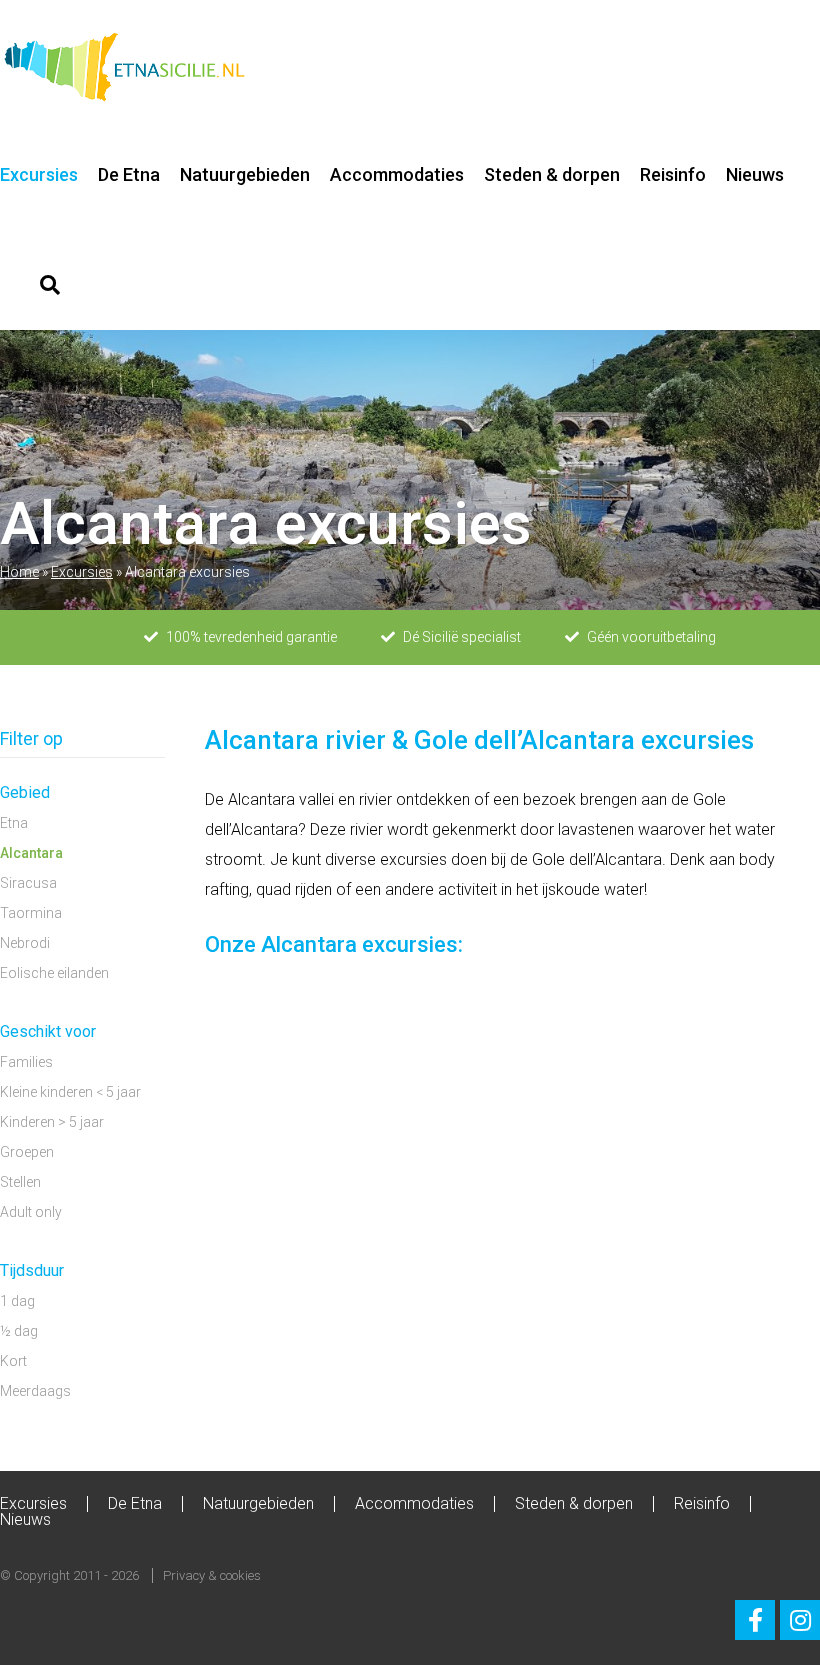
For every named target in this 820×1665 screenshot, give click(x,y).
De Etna (129, 174)
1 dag (17, 1301)
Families (26, 1062)
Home (19, 572)
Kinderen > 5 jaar (52, 1122)
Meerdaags (35, 1391)
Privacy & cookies (212, 1575)
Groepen (27, 1152)
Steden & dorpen (552, 174)
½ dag (19, 1331)
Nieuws (755, 174)
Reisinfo (673, 174)
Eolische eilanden (54, 973)
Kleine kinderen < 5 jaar (70, 1092)
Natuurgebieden (245, 174)
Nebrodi (25, 943)
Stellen (20, 1182)
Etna (14, 823)
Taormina (31, 913)
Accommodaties (397, 174)
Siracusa (28, 883)
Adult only (31, 1212)
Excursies (39, 174)
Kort (13, 1361)
